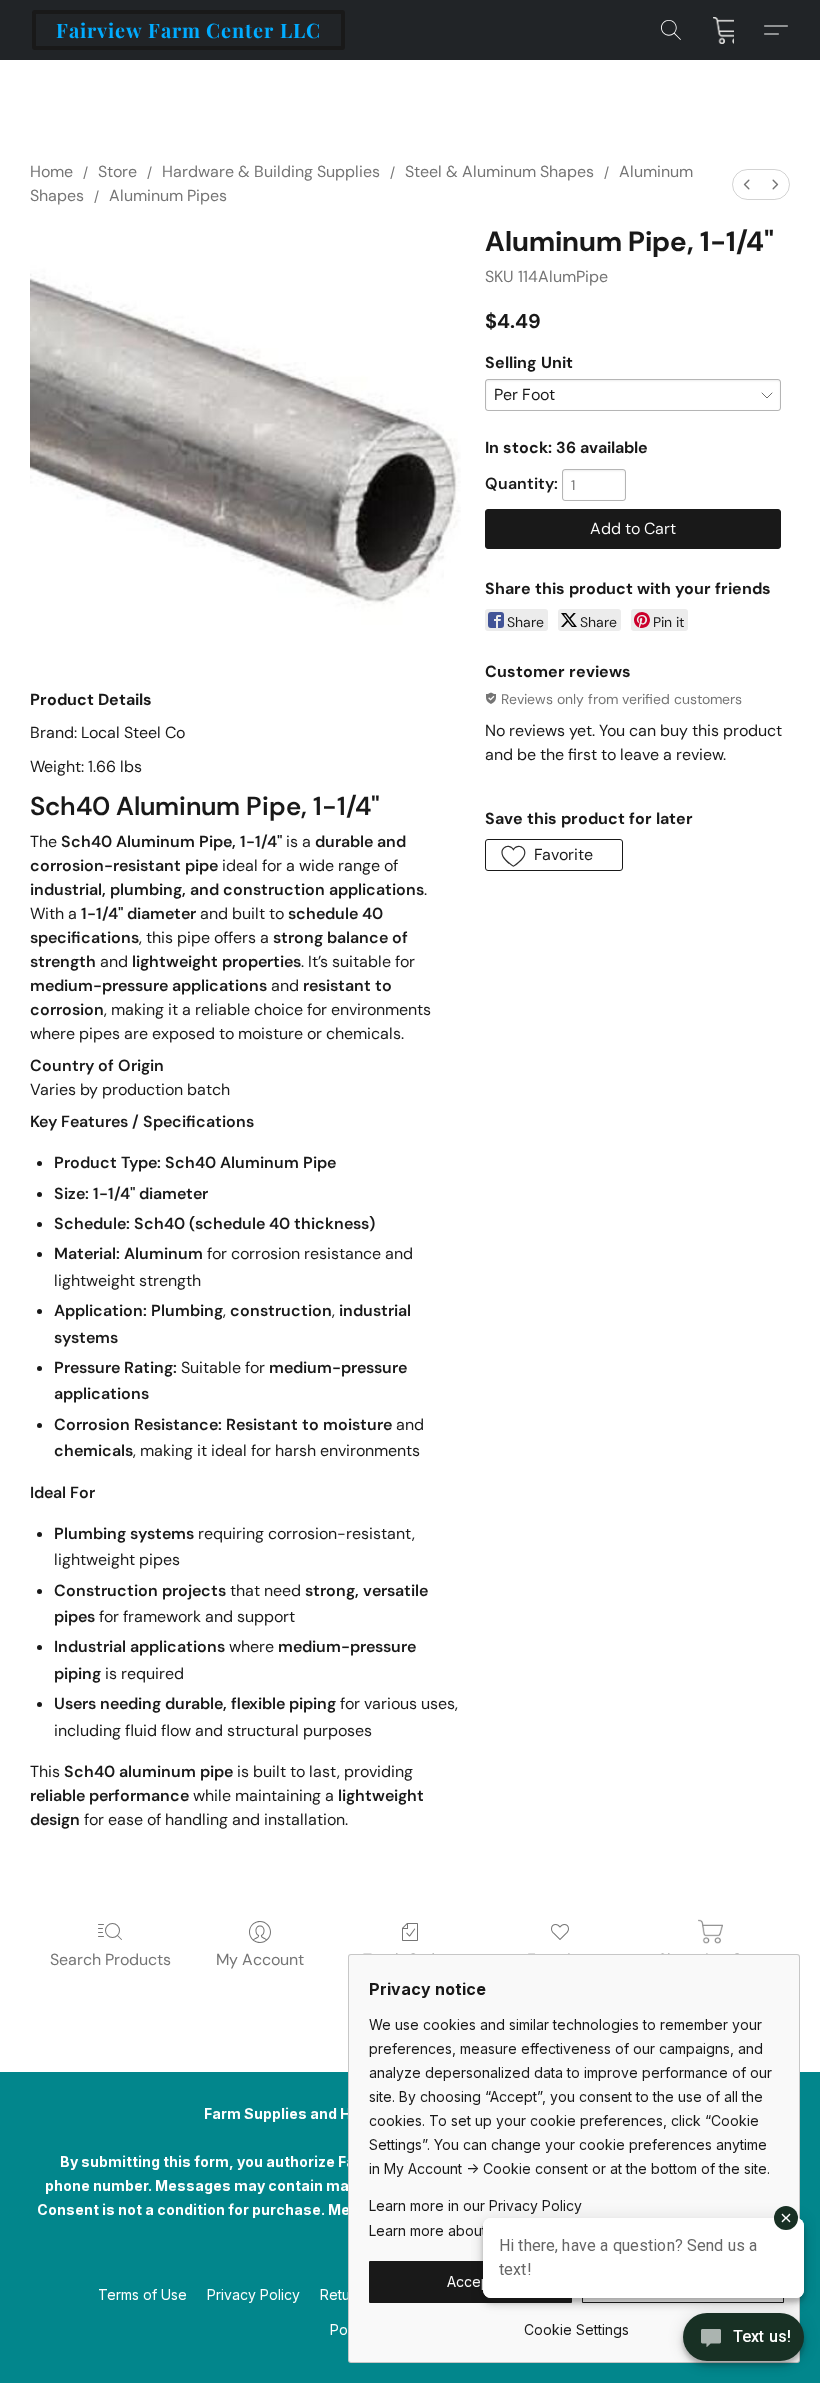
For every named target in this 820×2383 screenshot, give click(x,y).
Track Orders (410, 1959)
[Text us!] (743, 2339)
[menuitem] (747, 184)
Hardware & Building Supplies (271, 171)
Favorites (560, 1959)
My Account (260, 1959)
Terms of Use (142, 2294)
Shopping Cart (710, 1959)
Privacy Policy (253, 2294)
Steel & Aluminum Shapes (499, 171)
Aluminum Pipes (168, 195)
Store (117, 171)
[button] (188, 30)
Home (51, 171)
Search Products (110, 1959)
